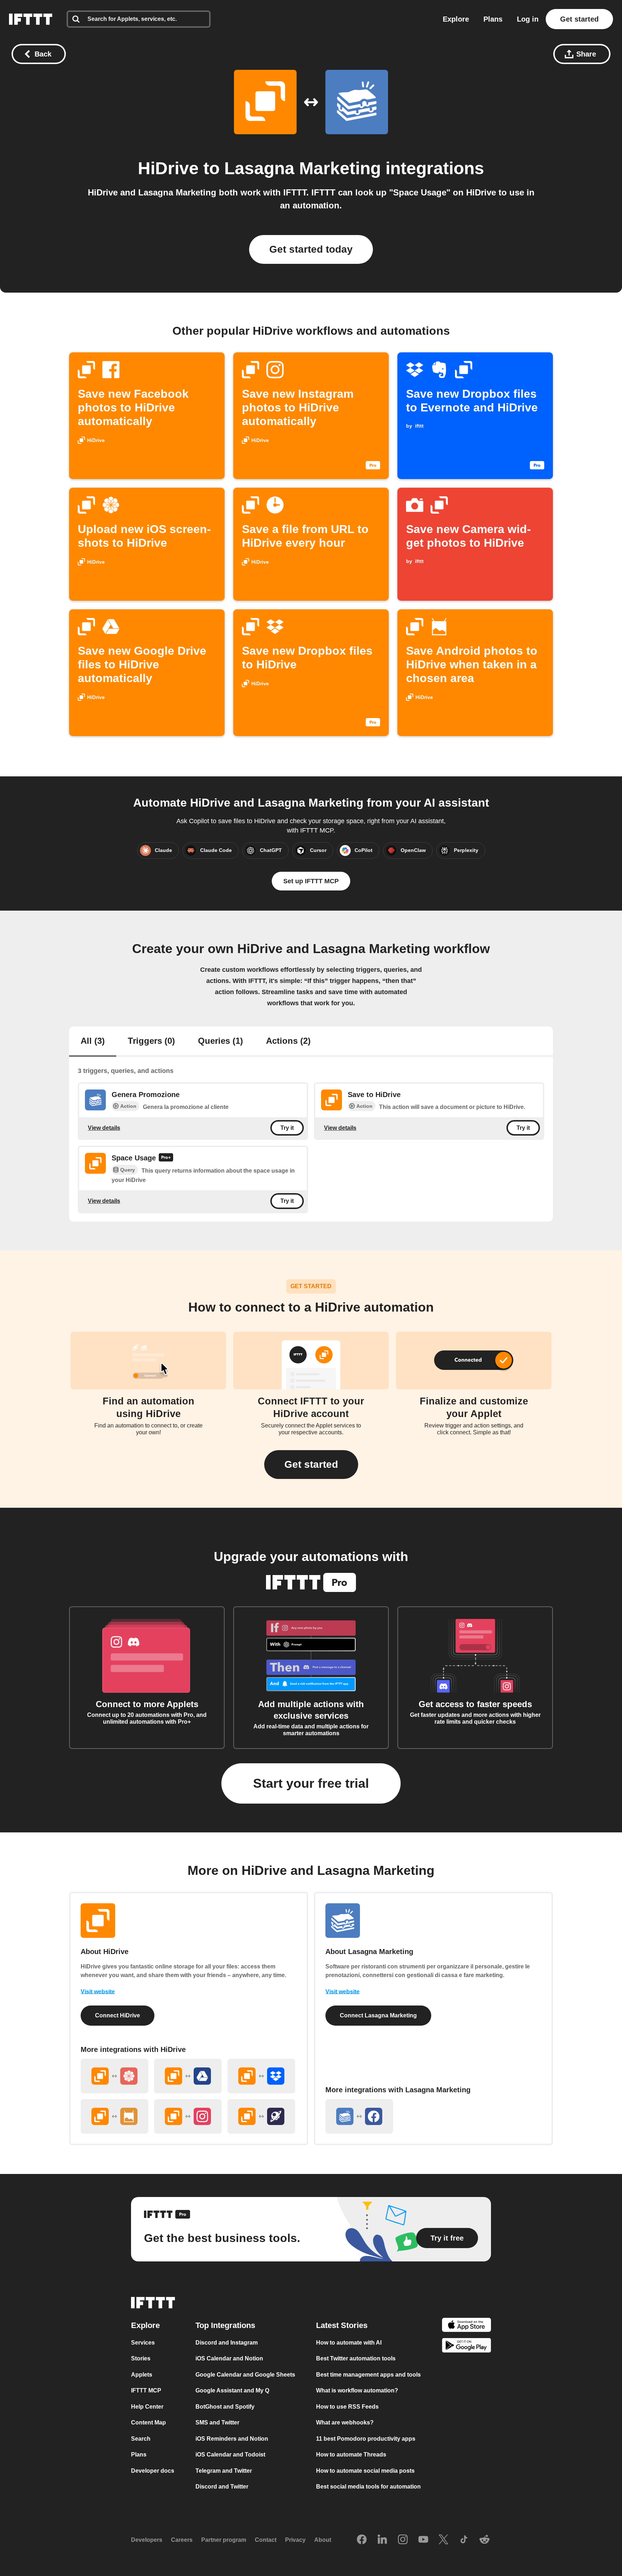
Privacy (295, 2540)
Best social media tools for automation (368, 2487)
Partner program (224, 2540)
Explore (456, 19)
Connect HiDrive (118, 2015)
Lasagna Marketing (303, 168)
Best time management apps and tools (368, 2375)
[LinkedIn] (382, 2540)
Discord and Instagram (227, 2343)
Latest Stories (342, 2325)
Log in (528, 19)
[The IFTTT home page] (31, 19)
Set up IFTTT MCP (311, 881)
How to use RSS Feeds (347, 2407)
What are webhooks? (345, 2422)
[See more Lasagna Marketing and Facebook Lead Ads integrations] (359, 2116)
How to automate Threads (351, 2455)
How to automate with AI (349, 2343)
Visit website (98, 1992)
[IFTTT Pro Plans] (166, 1158)
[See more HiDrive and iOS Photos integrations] (114, 2076)
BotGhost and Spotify (225, 2407)
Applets (142, 2375)
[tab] (93, 1042)
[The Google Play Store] (466, 2347)
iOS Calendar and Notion (229, 2358)
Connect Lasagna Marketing (378, 2015)
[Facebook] (362, 2540)
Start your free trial (311, 1783)
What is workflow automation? (357, 2390)
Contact (266, 2540)
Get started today (311, 249)
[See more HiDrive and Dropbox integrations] (261, 2076)
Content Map (148, 2422)
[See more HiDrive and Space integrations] (261, 2116)
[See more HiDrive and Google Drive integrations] (188, 2076)
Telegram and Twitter (224, 2471)
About (323, 2540)
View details (104, 1127)
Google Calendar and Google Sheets (245, 2375)
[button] (311, 1465)
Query (128, 1170)
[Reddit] (484, 2540)
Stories (141, 2358)
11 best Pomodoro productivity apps (366, 2439)
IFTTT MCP (146, 2390)
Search (141, 2439)
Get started (579, 19)
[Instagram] (403, 2540)
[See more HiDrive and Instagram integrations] (188, 2116)
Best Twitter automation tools (356, 2358)
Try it (287, 1128)
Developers (147, 2540)
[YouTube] (423, 2540)
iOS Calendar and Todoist (230, 2455)
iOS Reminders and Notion (232, 2439)
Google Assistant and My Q (232, 2390)
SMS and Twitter (217, 2422)
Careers (182, 2540)
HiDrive (168, 168)
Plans (493, 19)
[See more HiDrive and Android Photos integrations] (114, 2116)
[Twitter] (443, 2540)
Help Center (147, 2407)
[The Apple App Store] (466, 2326)
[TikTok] (464, 2540)
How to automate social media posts (365, 2471)
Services (143, 2343)
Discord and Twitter (222, 2487)
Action (128, 1106)
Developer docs (153, 2471)
